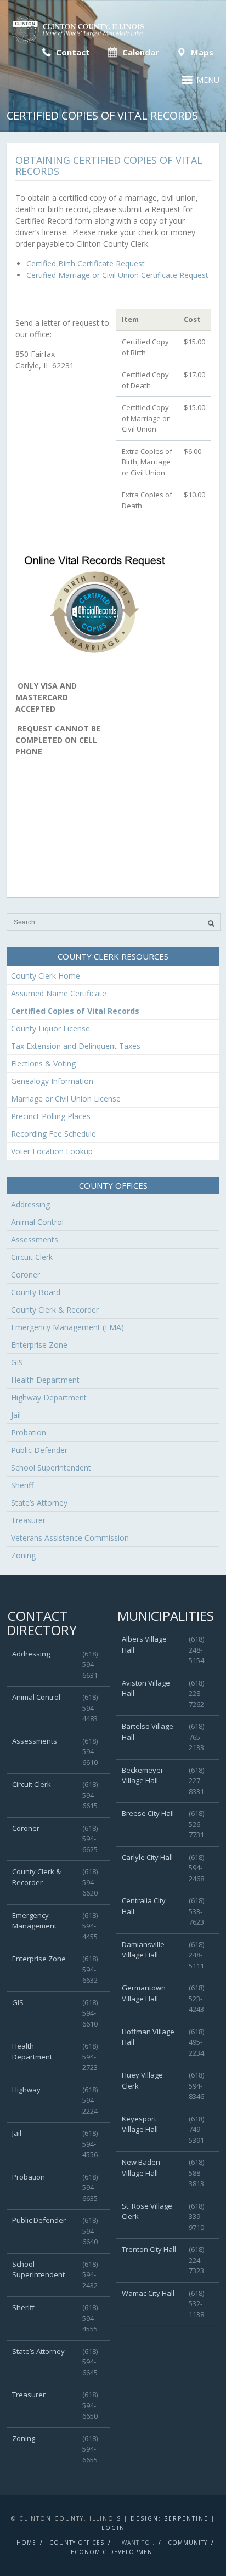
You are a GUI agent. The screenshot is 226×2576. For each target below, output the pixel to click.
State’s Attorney (39, 1503)
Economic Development (113, 2552)
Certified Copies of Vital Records (75, 1011)
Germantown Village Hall (144, 1993)
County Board (36, 1292)
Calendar (140, 52)
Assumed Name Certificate (59, 993)
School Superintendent (51, 1468)
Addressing (30, 1204)
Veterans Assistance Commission (70, 1538)
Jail (16, 1415)
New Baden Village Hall (141, 2168)
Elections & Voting (43, 1063)
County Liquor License (50, 1028)
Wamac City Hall (148, 2293)
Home (26, 2543)
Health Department (45, 1380)
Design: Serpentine (169, 2518)
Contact (72, 52)
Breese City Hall (148, 1813)
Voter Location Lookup (52, 1151)
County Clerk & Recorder (55, 1310)
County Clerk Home (46, 976)
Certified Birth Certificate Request (86, 263)
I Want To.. (136, 2543)
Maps (201, 52)
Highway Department (49, 1397)
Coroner (26, 1275)
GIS (17, 1362)
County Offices (77, 2543)
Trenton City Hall (149, 2249)
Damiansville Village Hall (143, 1950)
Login (113, 2528)
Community (188, 2543)
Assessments (35, 1239)
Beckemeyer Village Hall (143, 1775)
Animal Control (37, 1222)
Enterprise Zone (39, 1345)
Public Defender (39, 1450)
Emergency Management (34, 1921)
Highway (26, 2090)
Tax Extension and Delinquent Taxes (76, 1046)
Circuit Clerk (32, 1257)
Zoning (23, 1555)
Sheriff (22, 1485)
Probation (29, 1432)
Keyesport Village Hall (140, 2124)
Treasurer (28, 1520)
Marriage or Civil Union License (66, 1099)
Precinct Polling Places (51, 1116)
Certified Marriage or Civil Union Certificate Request (117, 275)
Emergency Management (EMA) (67, 1327)
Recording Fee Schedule (53, 1134)
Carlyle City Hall (147, 1857)
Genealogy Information (52, 1081)
